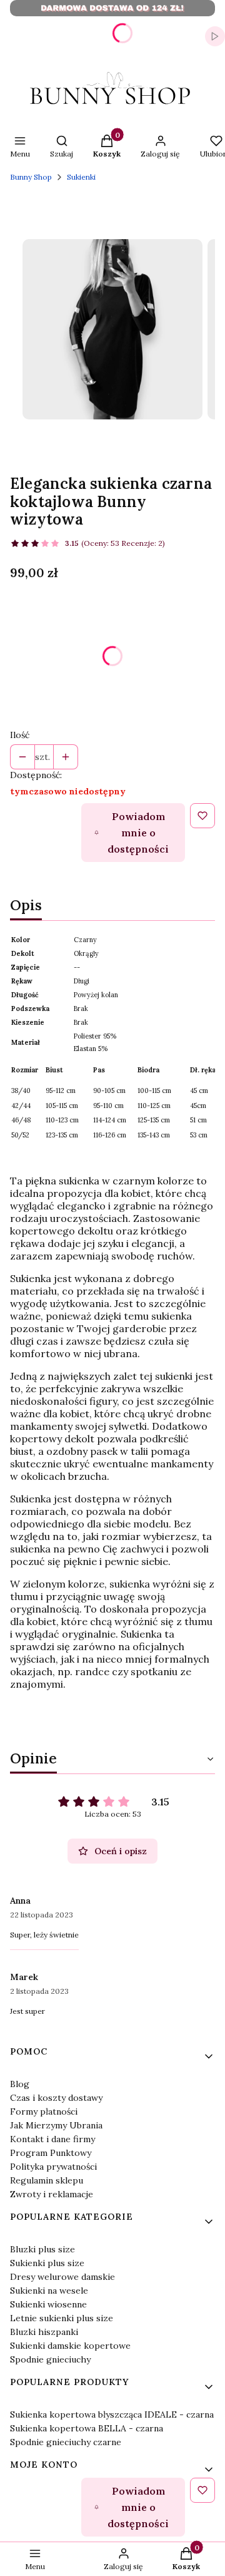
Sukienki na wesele (49, 2291)
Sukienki (81, 177)
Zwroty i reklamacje (52, 2194)
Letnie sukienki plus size (62, 2318)
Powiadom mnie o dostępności (138, 833)
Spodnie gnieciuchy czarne (66, 2442)
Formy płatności (44, 2112)
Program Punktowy (51, 2153)
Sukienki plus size (47, 2263)
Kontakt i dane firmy (52, 2139)
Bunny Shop (31, 177)
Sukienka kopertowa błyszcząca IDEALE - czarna (112, 2414)
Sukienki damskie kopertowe (70, 2346)
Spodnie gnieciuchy (50, 2359)
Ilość (20, 735)
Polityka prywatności (53, 2167)
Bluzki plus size (42, 2249)
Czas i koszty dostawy (56, 2098)
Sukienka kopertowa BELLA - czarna (87, 2428)
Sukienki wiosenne (48, 2304)
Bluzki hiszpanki (44, 2332)
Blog (20, 2084)
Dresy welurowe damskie (62, 2277)
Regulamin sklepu (47, 2180)
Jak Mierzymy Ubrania (56, 2125)
